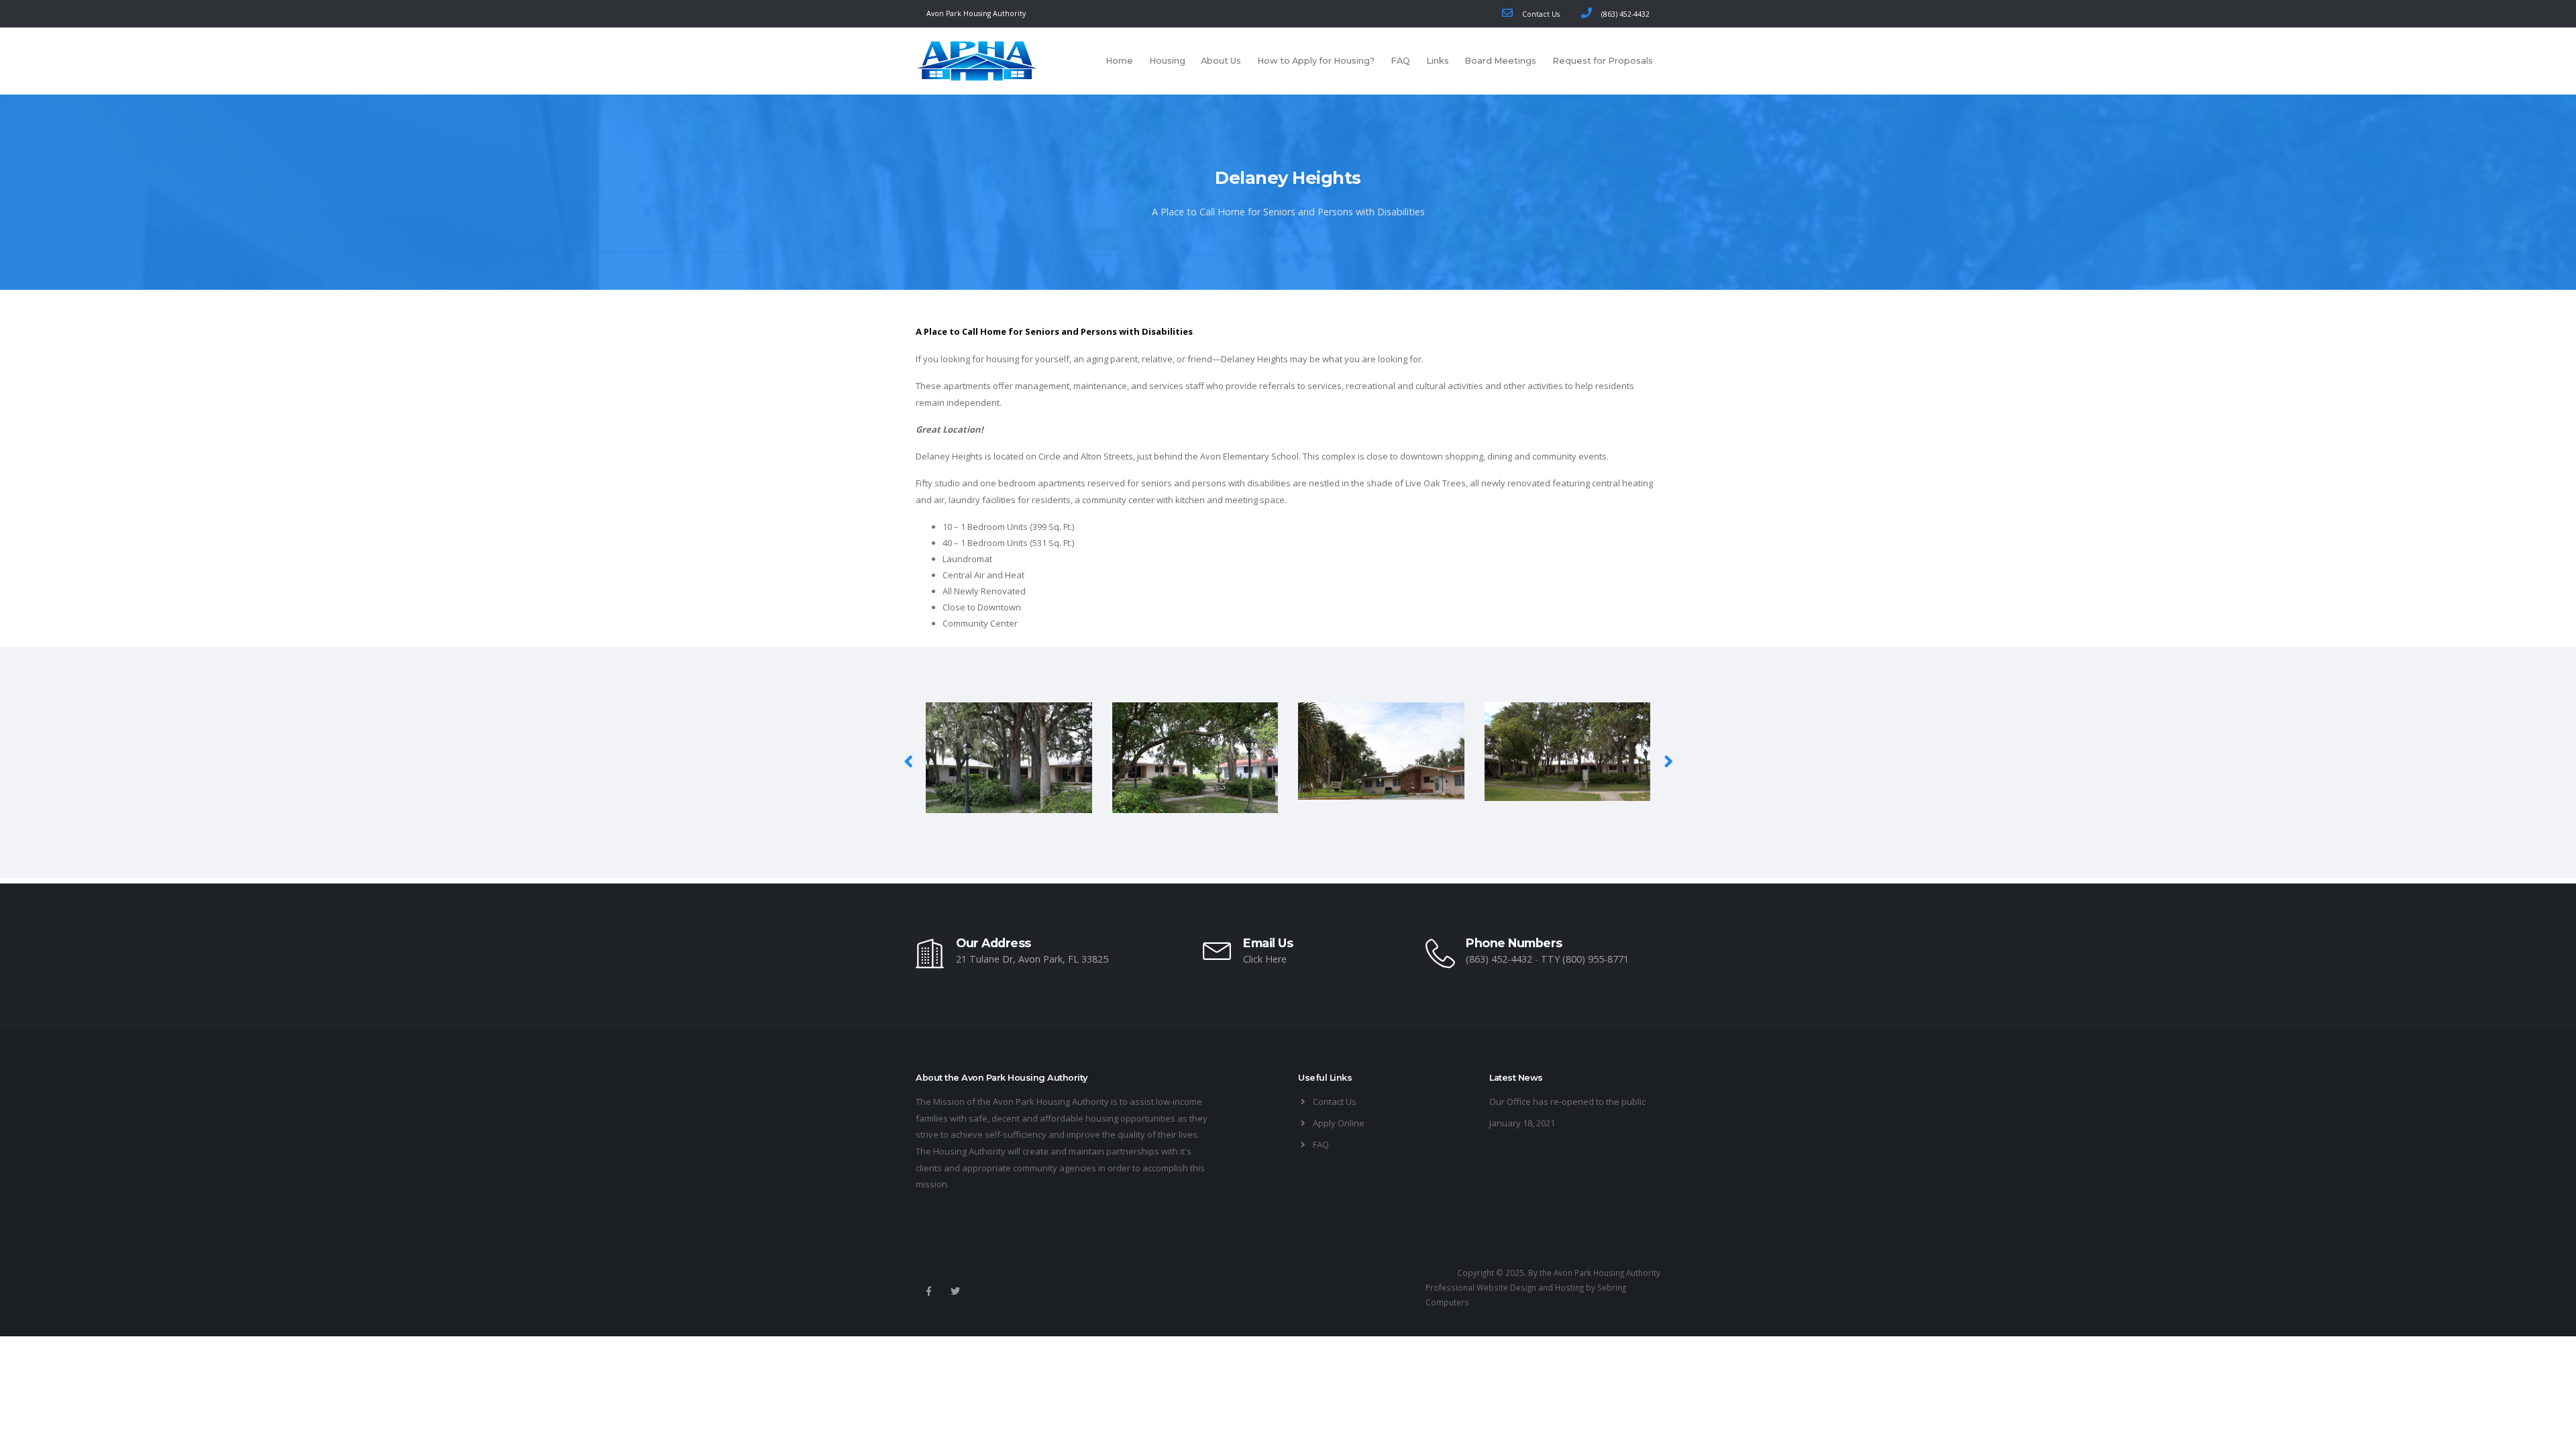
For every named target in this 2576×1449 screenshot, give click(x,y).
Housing (1167, 61)
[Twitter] (955, 1291)
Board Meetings (1500, 61)
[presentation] (909, 761)
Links (1438, 61)
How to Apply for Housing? (1316, 61)
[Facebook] (928, 1291)
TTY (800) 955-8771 (1585, 959)
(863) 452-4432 (1623, 14)
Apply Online (1339, 1123)
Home (1119, 61)
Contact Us (1539, 14)
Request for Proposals (1603, 61)
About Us (1221, 61)
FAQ (1400, 61)
